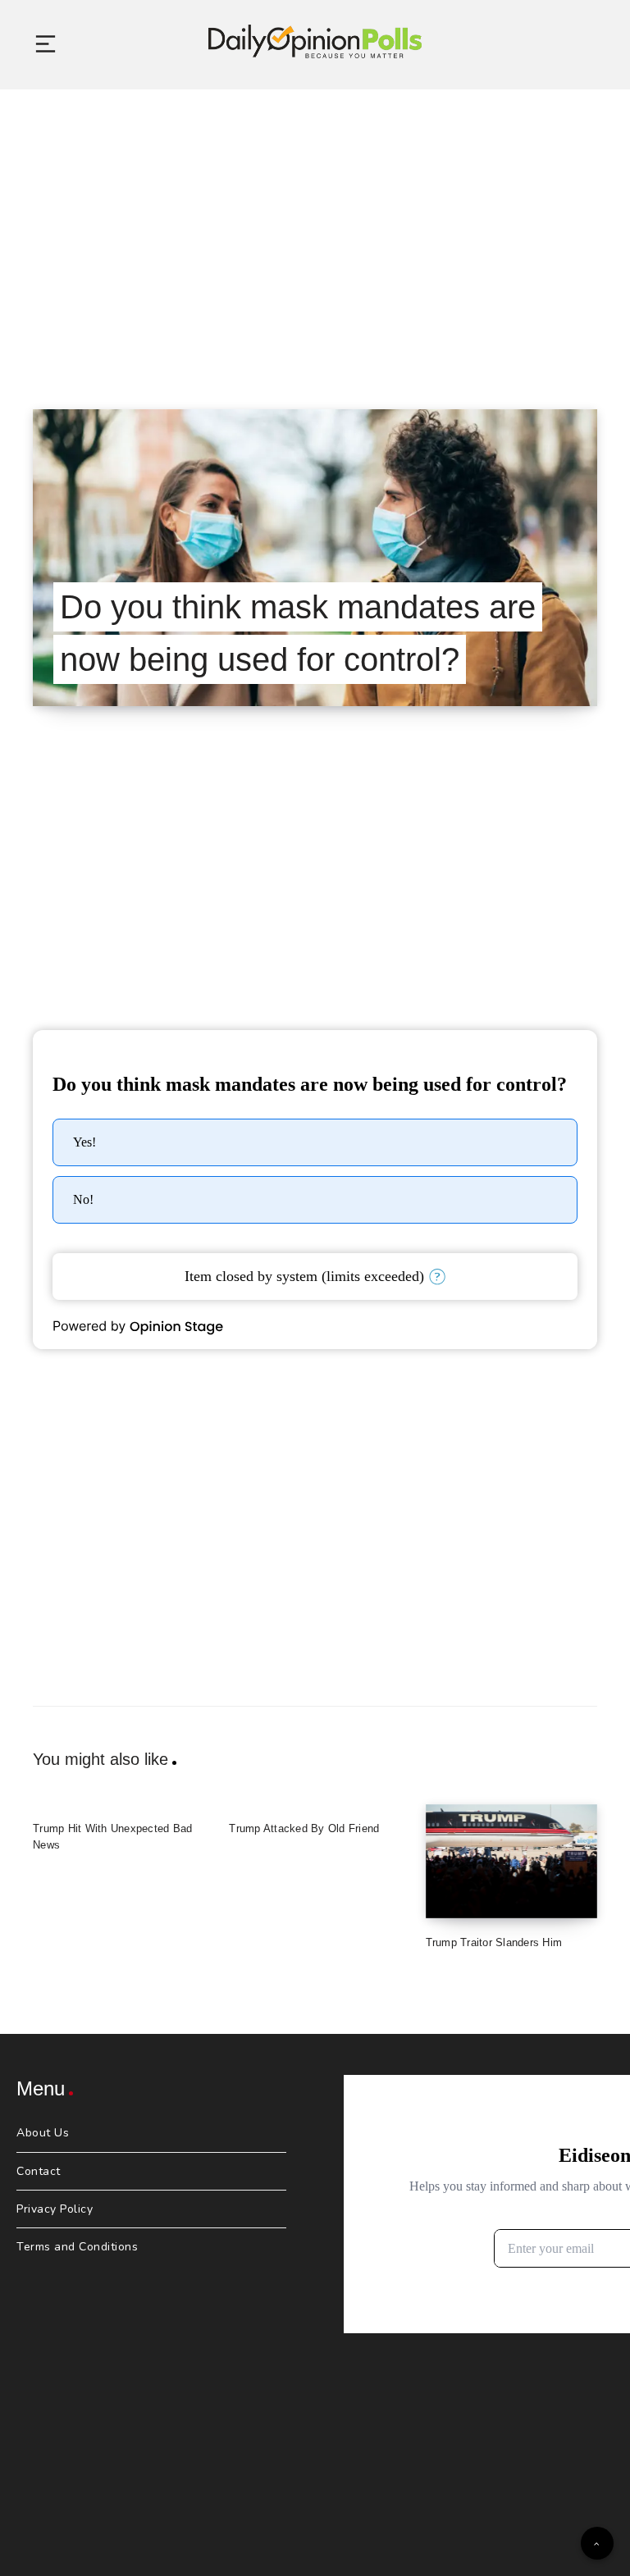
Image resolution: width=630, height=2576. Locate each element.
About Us (43, 2133)
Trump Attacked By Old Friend (304, 1828)
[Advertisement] (315, 229)
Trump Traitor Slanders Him (494, 1942)
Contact (39, 2171)
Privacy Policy (55, 2209)
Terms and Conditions (77, 2247)
